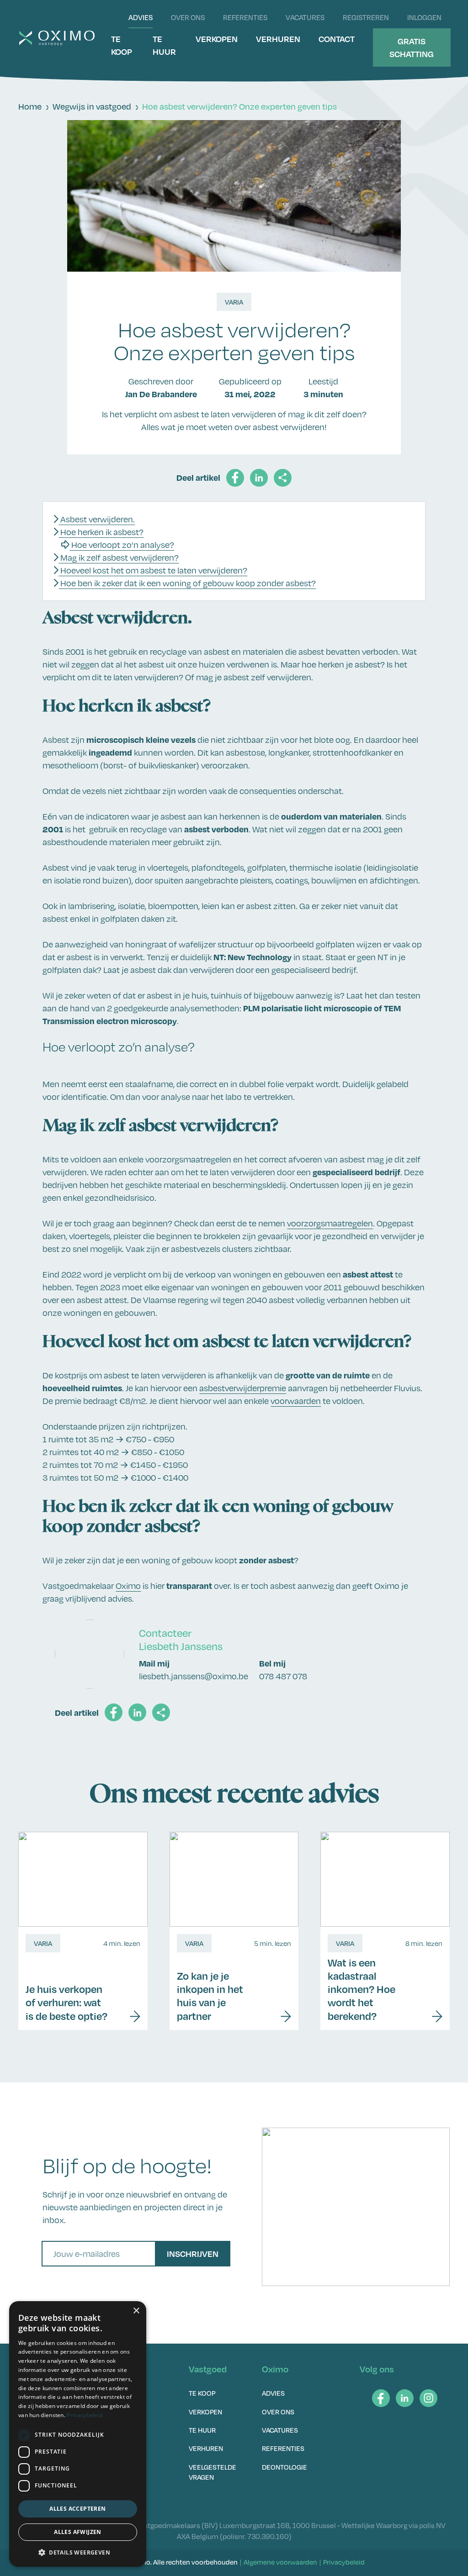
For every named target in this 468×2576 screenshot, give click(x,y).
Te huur (164, 45)
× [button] (136, 2311)
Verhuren (278, 39)
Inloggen (424, 17)
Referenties (245, 17)
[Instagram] (428, 2398)
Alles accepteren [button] (77, 2509)
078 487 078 (283, 1676)
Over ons (188, 17)
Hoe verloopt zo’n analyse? (122, 545)
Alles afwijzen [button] (78, 2532)
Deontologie (285, 2467)
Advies (141, 17)
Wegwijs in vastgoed (92, 106)
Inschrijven (193, 2253)
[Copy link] (283, 478)
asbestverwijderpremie (243, 1388)
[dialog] (78, 2434)
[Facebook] (381, 2398)
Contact (337, 39)
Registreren (366, 17)
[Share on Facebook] (235, 478)
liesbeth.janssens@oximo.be (194, 1676)
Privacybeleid (344, 2562)
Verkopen (217, 39)
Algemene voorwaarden (280, 2562)
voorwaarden (296, 1401)
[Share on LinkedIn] (259, 478)
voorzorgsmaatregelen (330, 1223)
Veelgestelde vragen (213, 2472)
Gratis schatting (412, 47)
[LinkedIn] (405, 2398)
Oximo (128, 1586)
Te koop (122, 45)
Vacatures (305, 17)
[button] (78, 2552)
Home (30, 106)
